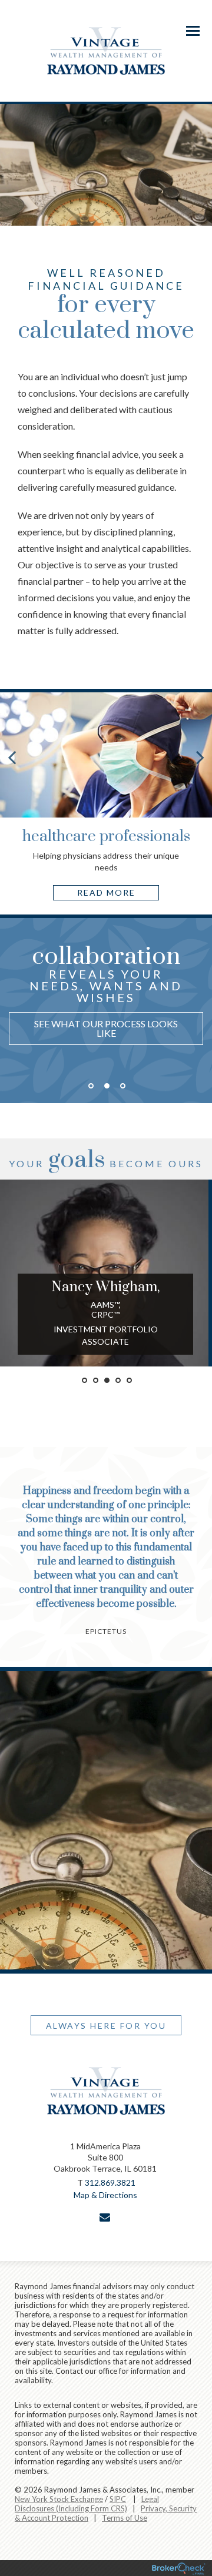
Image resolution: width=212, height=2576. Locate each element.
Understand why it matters (106, 1034)
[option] (106, 998)
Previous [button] (9, 1029)
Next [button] (203, 1029)
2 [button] (107, 1086)
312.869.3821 (110, 2183)
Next (200, 757)
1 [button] (91, 1086)
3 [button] (123, 1086)
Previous (12, 757)
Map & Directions (105, 2195)
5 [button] (129, 1380)
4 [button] (118, 1380)
